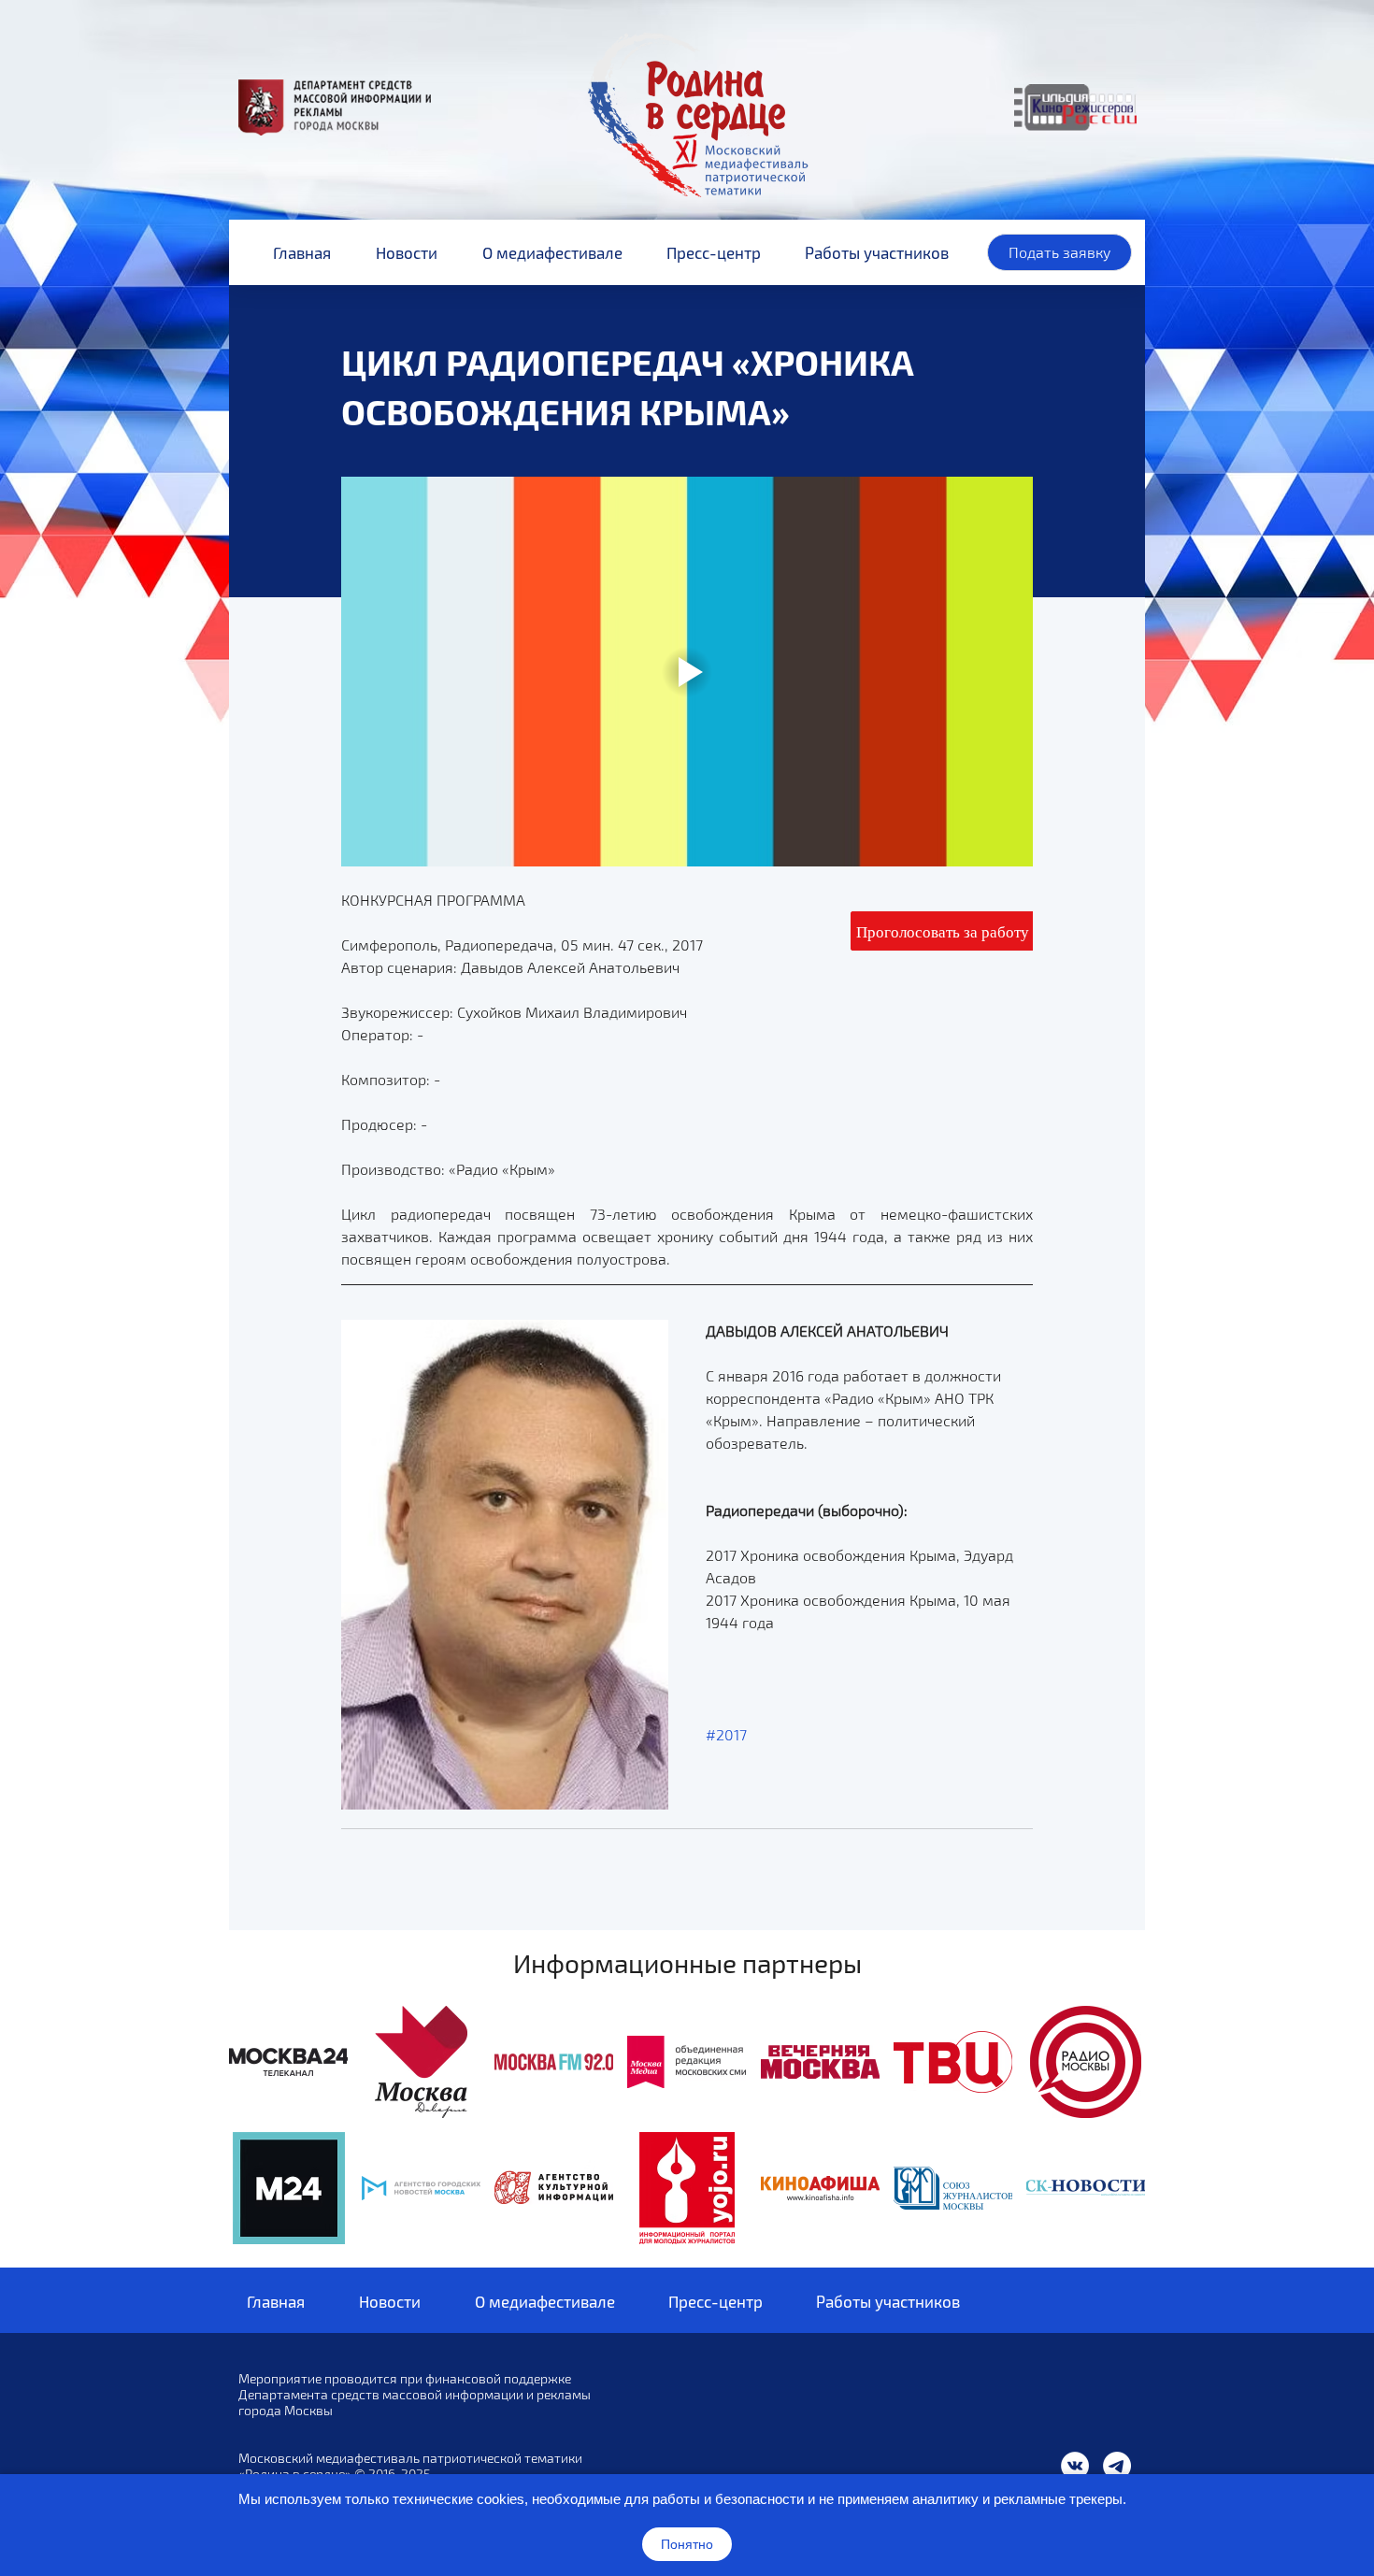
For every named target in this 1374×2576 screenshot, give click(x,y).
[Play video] (687, 671)
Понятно (687, 2544)
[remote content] (942, 931)
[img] (288, 2062)
